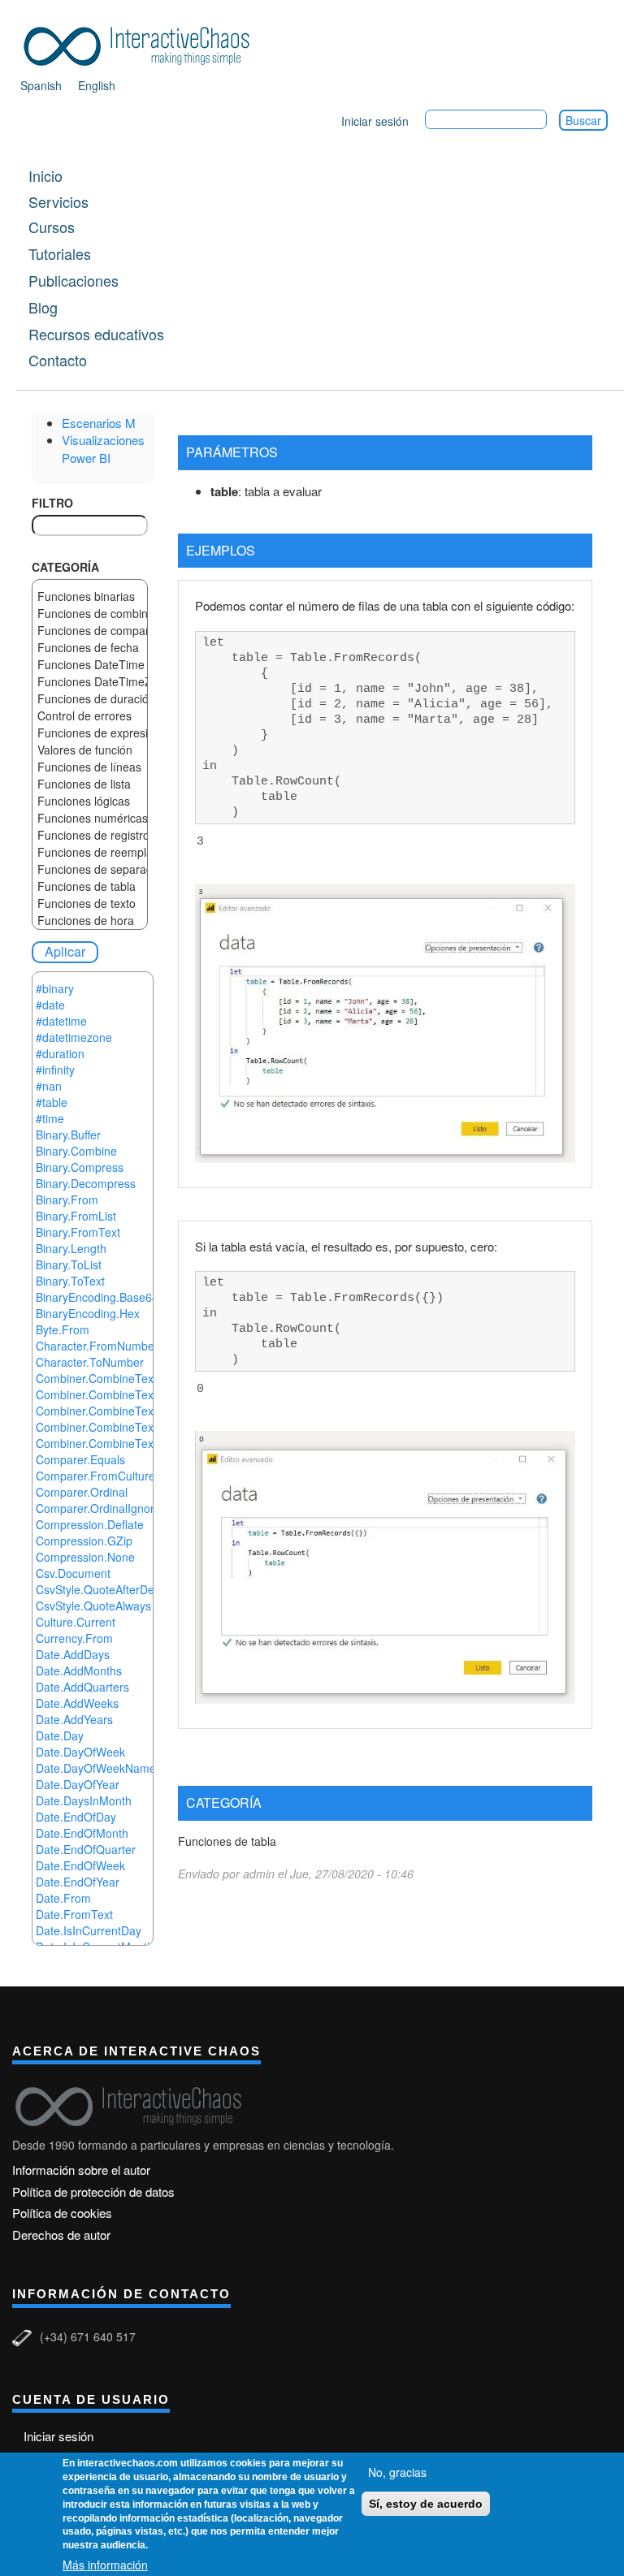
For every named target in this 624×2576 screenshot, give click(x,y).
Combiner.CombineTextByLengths (123, 1411)
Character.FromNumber (97, 1346)
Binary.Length (71, 1248)
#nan (49, 1086)
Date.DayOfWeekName (96, 1768)
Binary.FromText (78, 1232)
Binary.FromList (76, 1216)
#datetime (61, 1021)
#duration (60, 1053)
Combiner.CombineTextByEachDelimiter (139, 1394)
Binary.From (67, 1199)
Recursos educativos (96, 334)
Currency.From (74, 1638)
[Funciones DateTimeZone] (90, 682)
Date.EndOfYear (78, 1882)
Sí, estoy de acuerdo (426, 2504)
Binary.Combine (76, 1151)
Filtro (52, 503)
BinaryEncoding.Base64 (97, 1297)
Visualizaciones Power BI (103, 448)
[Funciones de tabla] (90, 886)
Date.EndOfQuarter (86, 1849)
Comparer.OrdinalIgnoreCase (112, 1508)
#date (50, 1005)
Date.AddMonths (79, 1671)
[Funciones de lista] (90, 784)
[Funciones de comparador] (90, 631)
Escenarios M (99, 423)
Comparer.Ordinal (82, 1492)
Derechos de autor (61, 2235)
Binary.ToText (70, 1281)
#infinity (55, 1070)
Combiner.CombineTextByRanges (123, 1443)
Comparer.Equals (80, 1459)
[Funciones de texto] (90, 903)
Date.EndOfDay (76, 1817)
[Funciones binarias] (90, 596)
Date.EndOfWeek (80, 1865)
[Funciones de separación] (90, 869)
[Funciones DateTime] (90, 665)
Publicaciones (74, 280)
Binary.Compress (80, 1167)
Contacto (58, 360)
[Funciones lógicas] (90, 801)
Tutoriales (60, 253)
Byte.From (63, 1329)
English (97, 85)
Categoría (65, 567)
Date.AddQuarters (82, 1687)
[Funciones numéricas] (90, 818)
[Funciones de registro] (90, 835)
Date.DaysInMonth (84, 1800)
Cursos (52, 227)
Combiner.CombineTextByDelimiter (126, 1378)
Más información (105, 2565)
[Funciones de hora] (90, 921)
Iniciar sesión (375, 121)
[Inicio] (142, 43)
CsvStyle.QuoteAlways (93, 1606)
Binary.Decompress (86, 1183)
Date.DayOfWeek (80, 1752)
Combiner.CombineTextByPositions (126, 1427)
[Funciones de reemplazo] (90, 852)
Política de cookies (62, 2213)
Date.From (63, 1898)
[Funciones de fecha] (90, 648)
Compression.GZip (84, 1541)
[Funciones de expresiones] (90, 733)
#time (50, 1118)
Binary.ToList (69, 1264)
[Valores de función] (90, 750)
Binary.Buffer (68, 1135)
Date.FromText (74, 1914)
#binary (55, 988)
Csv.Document (73, 1573)
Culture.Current (76, 1622)
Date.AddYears (74, 1719)
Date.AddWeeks (77, 1703)
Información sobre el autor (81, 2170)
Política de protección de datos (93, 2191)
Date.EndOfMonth (82, 1833)
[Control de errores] (90, 716)
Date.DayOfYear (78, 1784)
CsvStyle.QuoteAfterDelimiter (110, 1589)
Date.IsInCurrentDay (89, 1930)
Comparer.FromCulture (95, 1476)
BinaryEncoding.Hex (88, 1313)
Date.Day (60, 1735)
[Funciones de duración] (90, 699)
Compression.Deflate (90, 1524)
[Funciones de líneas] (90, 767)
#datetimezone (74, 1037)
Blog (43, 307)
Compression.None (85, 1557)
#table (52, 1102)
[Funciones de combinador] (90, 614)
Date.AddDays (73, 1654)
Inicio (45, 175)
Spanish (41, 85)
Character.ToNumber (90, 1362)
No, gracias (397, 2472)
